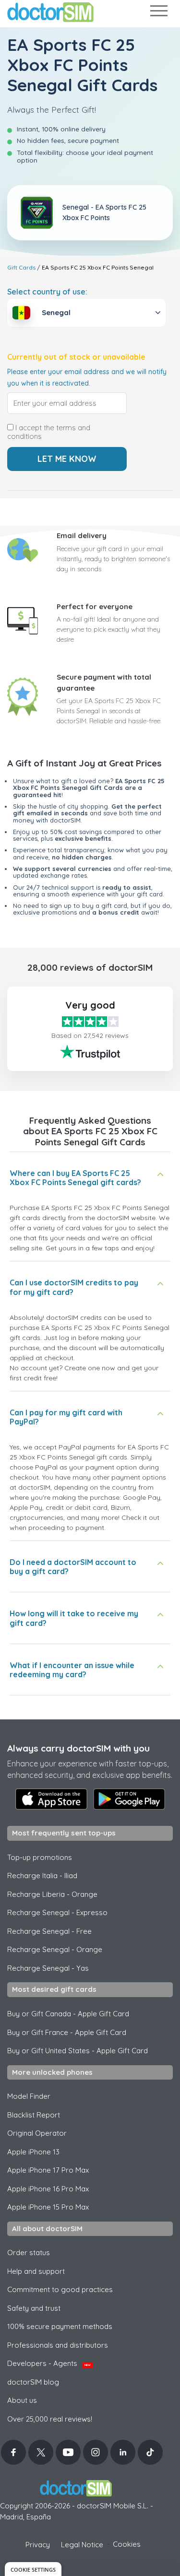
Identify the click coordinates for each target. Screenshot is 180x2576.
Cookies (127, 2544)
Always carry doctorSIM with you (78, 1748)
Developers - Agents (49, 2363)
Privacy (38, 2545)
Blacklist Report (34, 2115)
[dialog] (33, 2569)
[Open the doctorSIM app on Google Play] (129, 1799)
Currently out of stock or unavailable (76, 357)
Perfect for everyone (95, 606)
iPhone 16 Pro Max (48, 2189)
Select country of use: (47, 292)
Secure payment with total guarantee (104, 682)
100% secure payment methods (60, 2326)
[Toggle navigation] (158, 13)
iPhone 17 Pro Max (48, 2170)
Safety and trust (34, 2308)
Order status (29, 2253)
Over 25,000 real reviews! (50, 2419)
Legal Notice (82, 2545)
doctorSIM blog (33, 2382)
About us (22, 2400)
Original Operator (37, 2133)
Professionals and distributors (58, 2345)
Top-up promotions (40, 1857)
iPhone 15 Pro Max (48, 2207)
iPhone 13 (33, 2152)
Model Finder (29, 2096)
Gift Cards (21, 267)
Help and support (36, 2271)
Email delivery (82, 535)
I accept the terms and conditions (49, 432)
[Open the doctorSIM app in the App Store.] (51, 1799)
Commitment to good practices (60, 2289)
